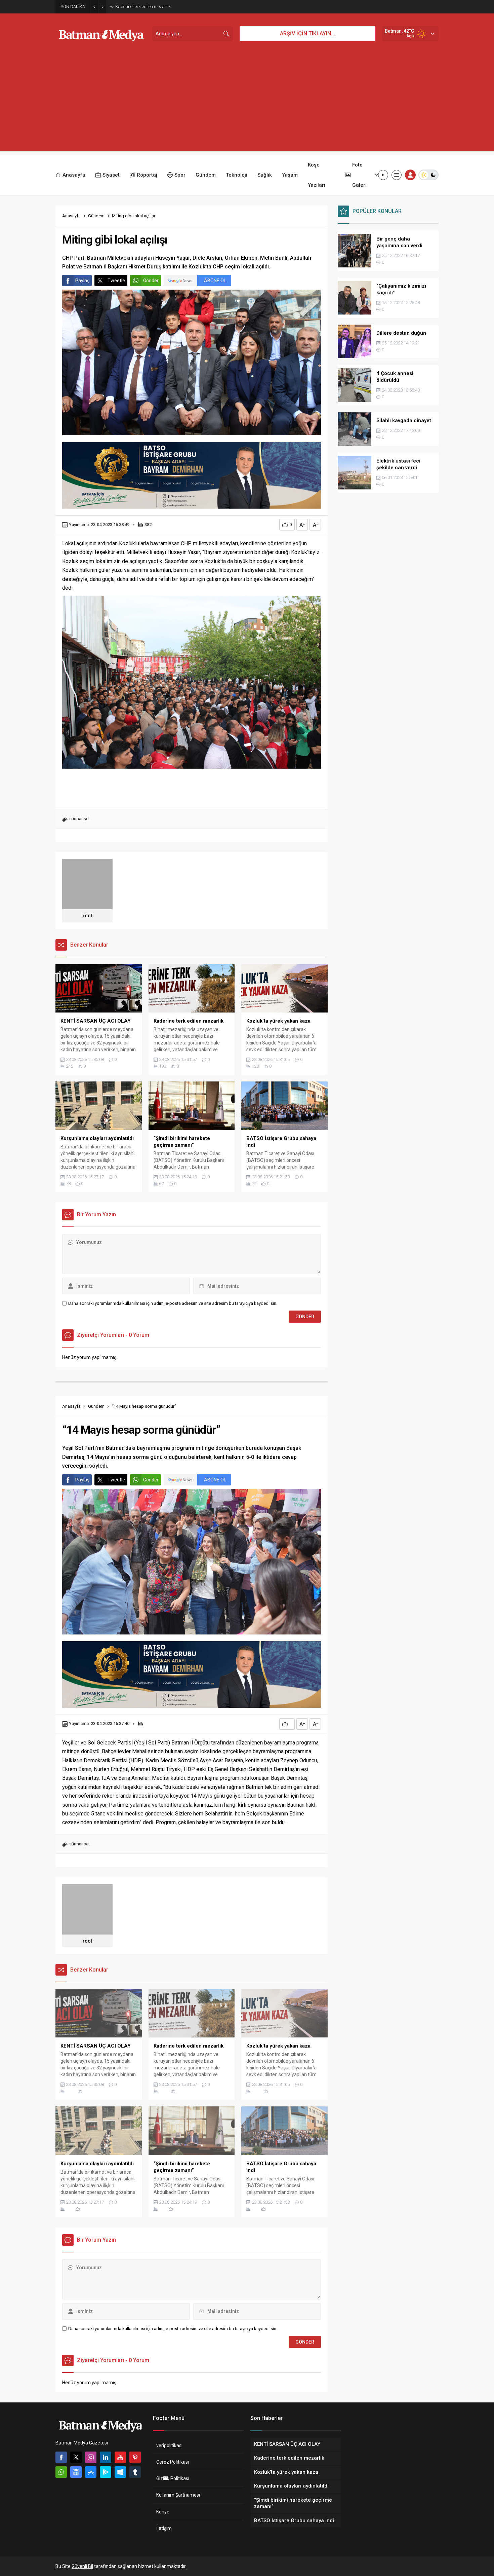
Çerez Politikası (173, 2462)
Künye (163, 2512)
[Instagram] (91, 2457)
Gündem (96, 216)
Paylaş (82, 281)
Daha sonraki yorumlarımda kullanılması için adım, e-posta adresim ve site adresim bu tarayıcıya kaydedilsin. (173, 1303)
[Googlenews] (76, 2472)
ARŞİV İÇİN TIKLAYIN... (307, 33)
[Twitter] (76, 2457)
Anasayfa (71, 216)
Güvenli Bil (82, 2566)
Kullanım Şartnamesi (178, 2495)
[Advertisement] (247, 104)
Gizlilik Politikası (173, 2478)
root (87, 916)
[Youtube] (120, 2457)
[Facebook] (61, 2457)
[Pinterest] (135, 2457)
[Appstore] (91, 2472)
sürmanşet (79, 819)
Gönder (151, 281)
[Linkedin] (106, 2457)
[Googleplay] (106, 2472)
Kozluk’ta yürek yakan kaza (142, 7)
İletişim (164, 2528)
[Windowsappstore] (120, 2472)
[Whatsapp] (61, 2472)
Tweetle (116, 281)
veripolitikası (169, 2445)
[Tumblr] (135, 2472)
